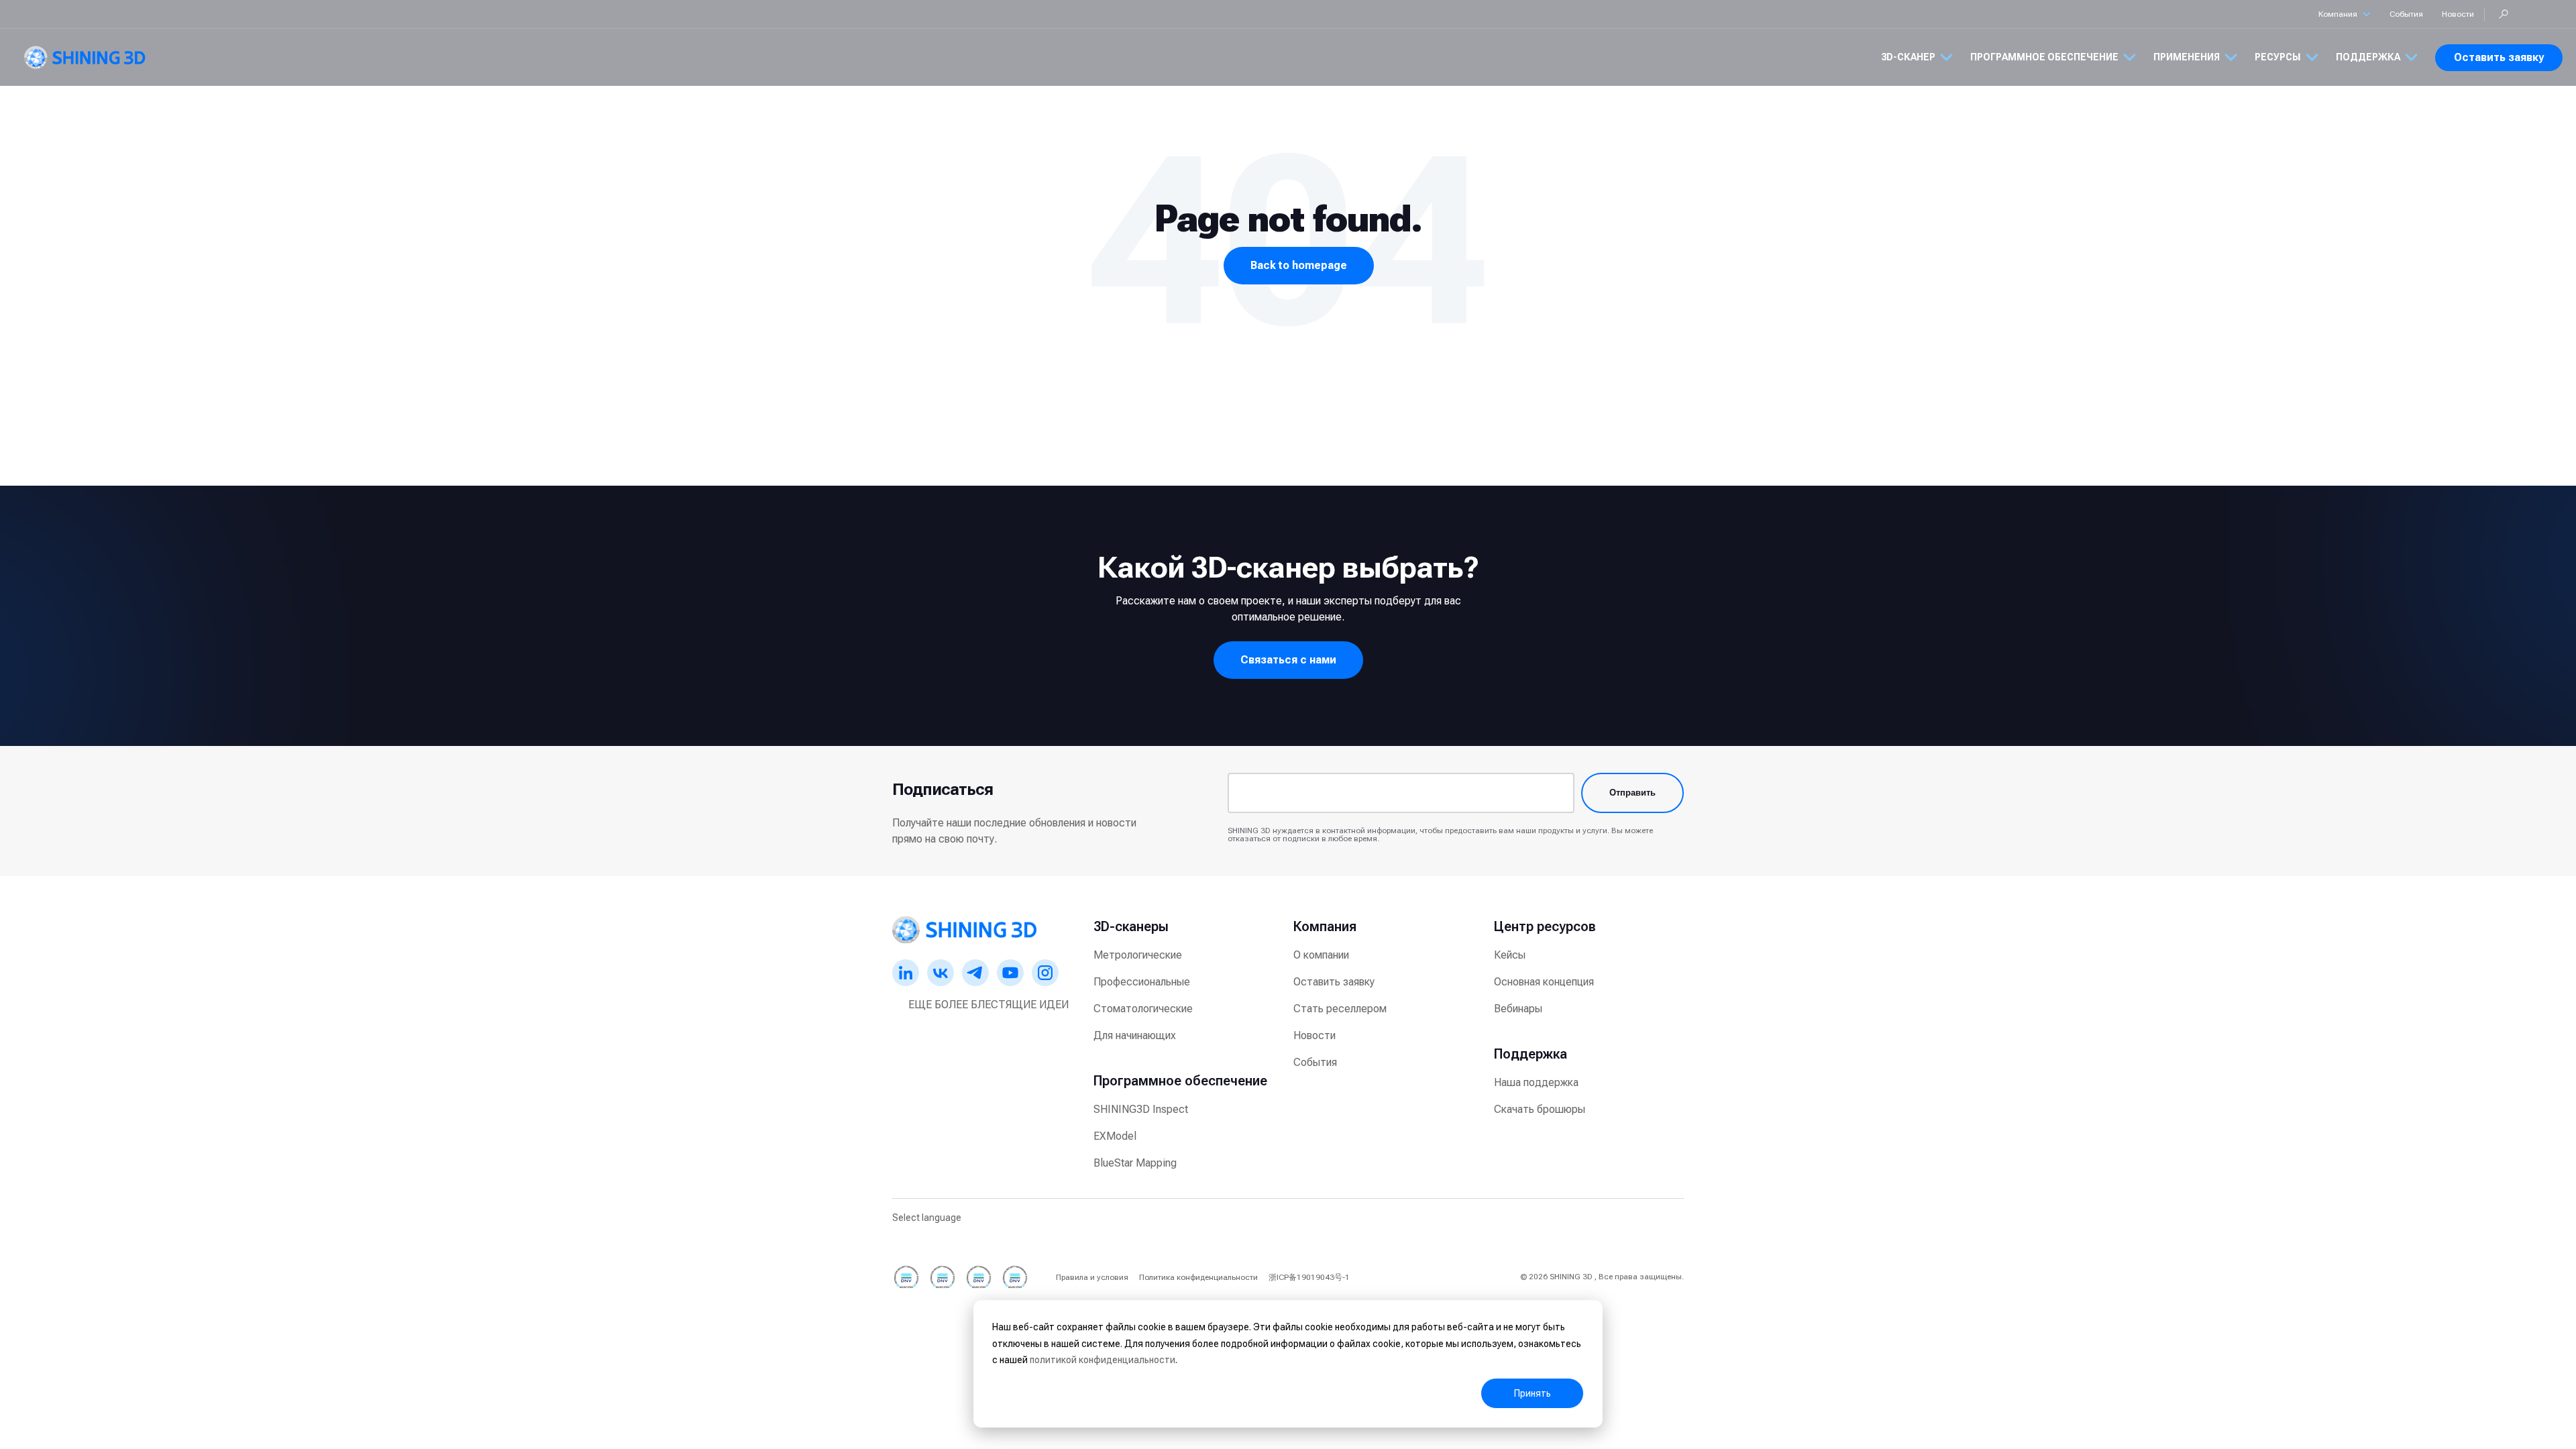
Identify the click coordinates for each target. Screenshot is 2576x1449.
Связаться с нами (1288, 660)
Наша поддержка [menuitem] (1536, 1082)
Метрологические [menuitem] (1138, 955)
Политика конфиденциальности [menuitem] (1198, 1277)
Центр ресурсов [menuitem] (1545, 926)
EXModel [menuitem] (1115, 1136)
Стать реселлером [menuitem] (1340, 1009)
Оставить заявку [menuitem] (1334, 982)
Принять (1533, 1393)
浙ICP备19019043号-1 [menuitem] (1309, 1277)
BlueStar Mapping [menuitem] (1135, 1163)
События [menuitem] (1315, 1062)
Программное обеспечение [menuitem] (1180, 1081)
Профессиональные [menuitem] (1142, 982)
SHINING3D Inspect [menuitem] (1141, 1109)
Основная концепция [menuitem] (1544, 982)
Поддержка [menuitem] (1531, 1054)
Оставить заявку (2499, 57)
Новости (2458, 14)
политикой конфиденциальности (1103, 1360)
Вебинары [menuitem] (1518, 1009)
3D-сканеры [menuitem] (1131, 926)
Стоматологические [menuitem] (1143, 1009)
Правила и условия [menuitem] (1092, 1277)
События (2406, 14)
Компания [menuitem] (1325, 926)
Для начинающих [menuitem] (1135, 1035)
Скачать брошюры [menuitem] (1540, 1109)
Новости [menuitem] (1314, 1035)
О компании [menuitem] (1321, 955)
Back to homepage (1299, 265)
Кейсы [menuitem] (1510, 955)
